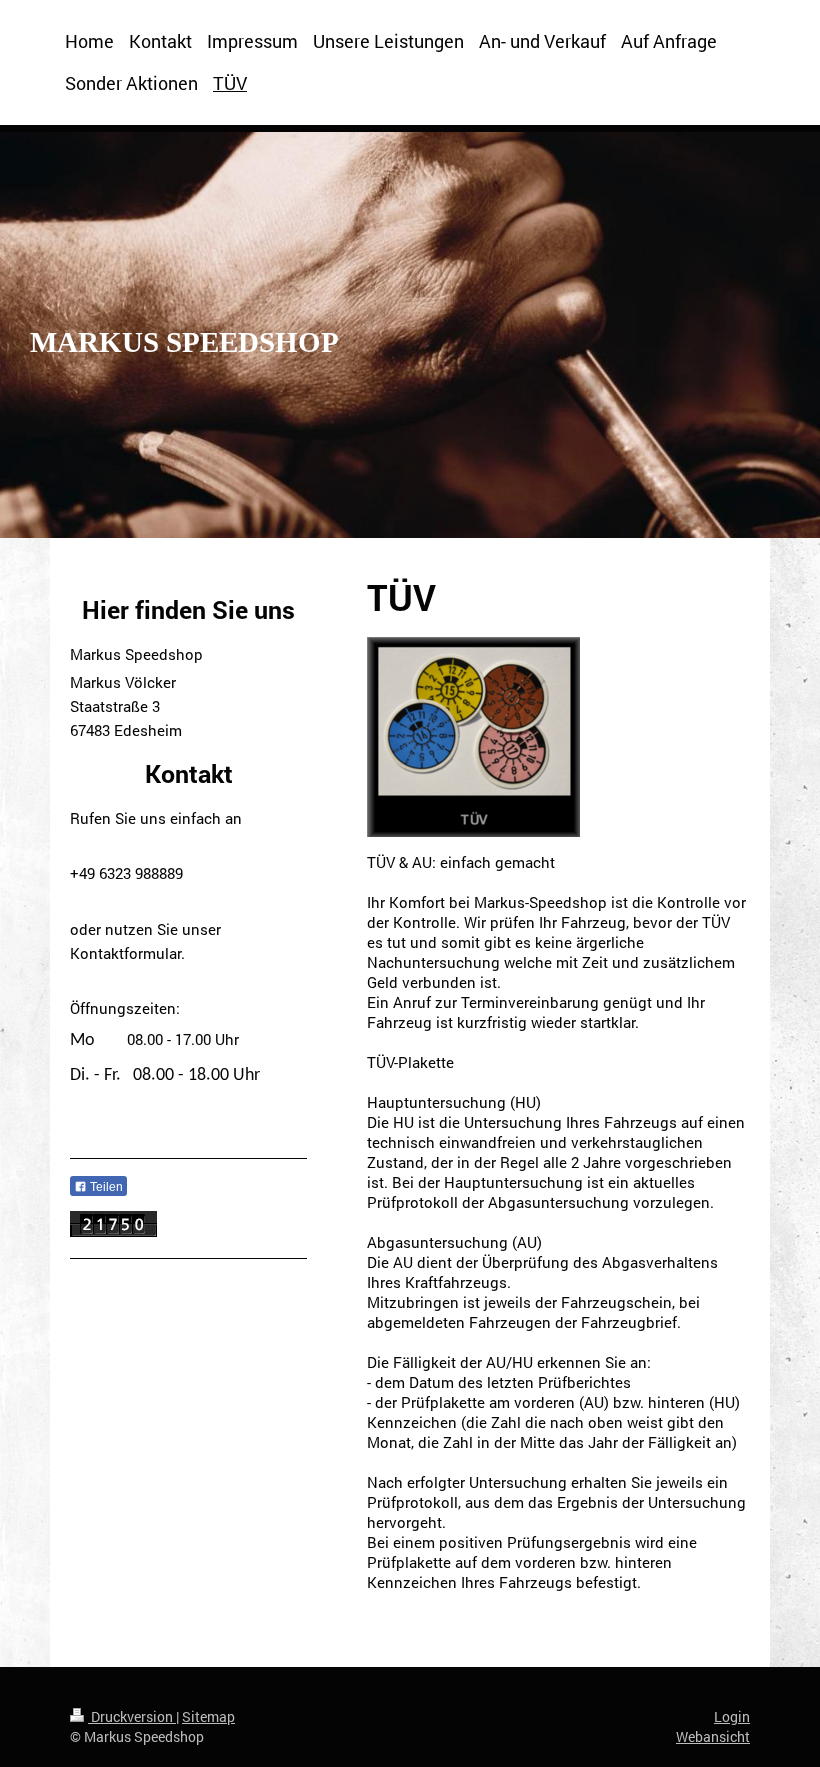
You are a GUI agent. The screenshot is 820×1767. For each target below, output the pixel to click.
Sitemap (208, 1716)
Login (732, 1716)
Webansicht (713, 1736)
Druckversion (132, 1716)
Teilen (105, 1187)
